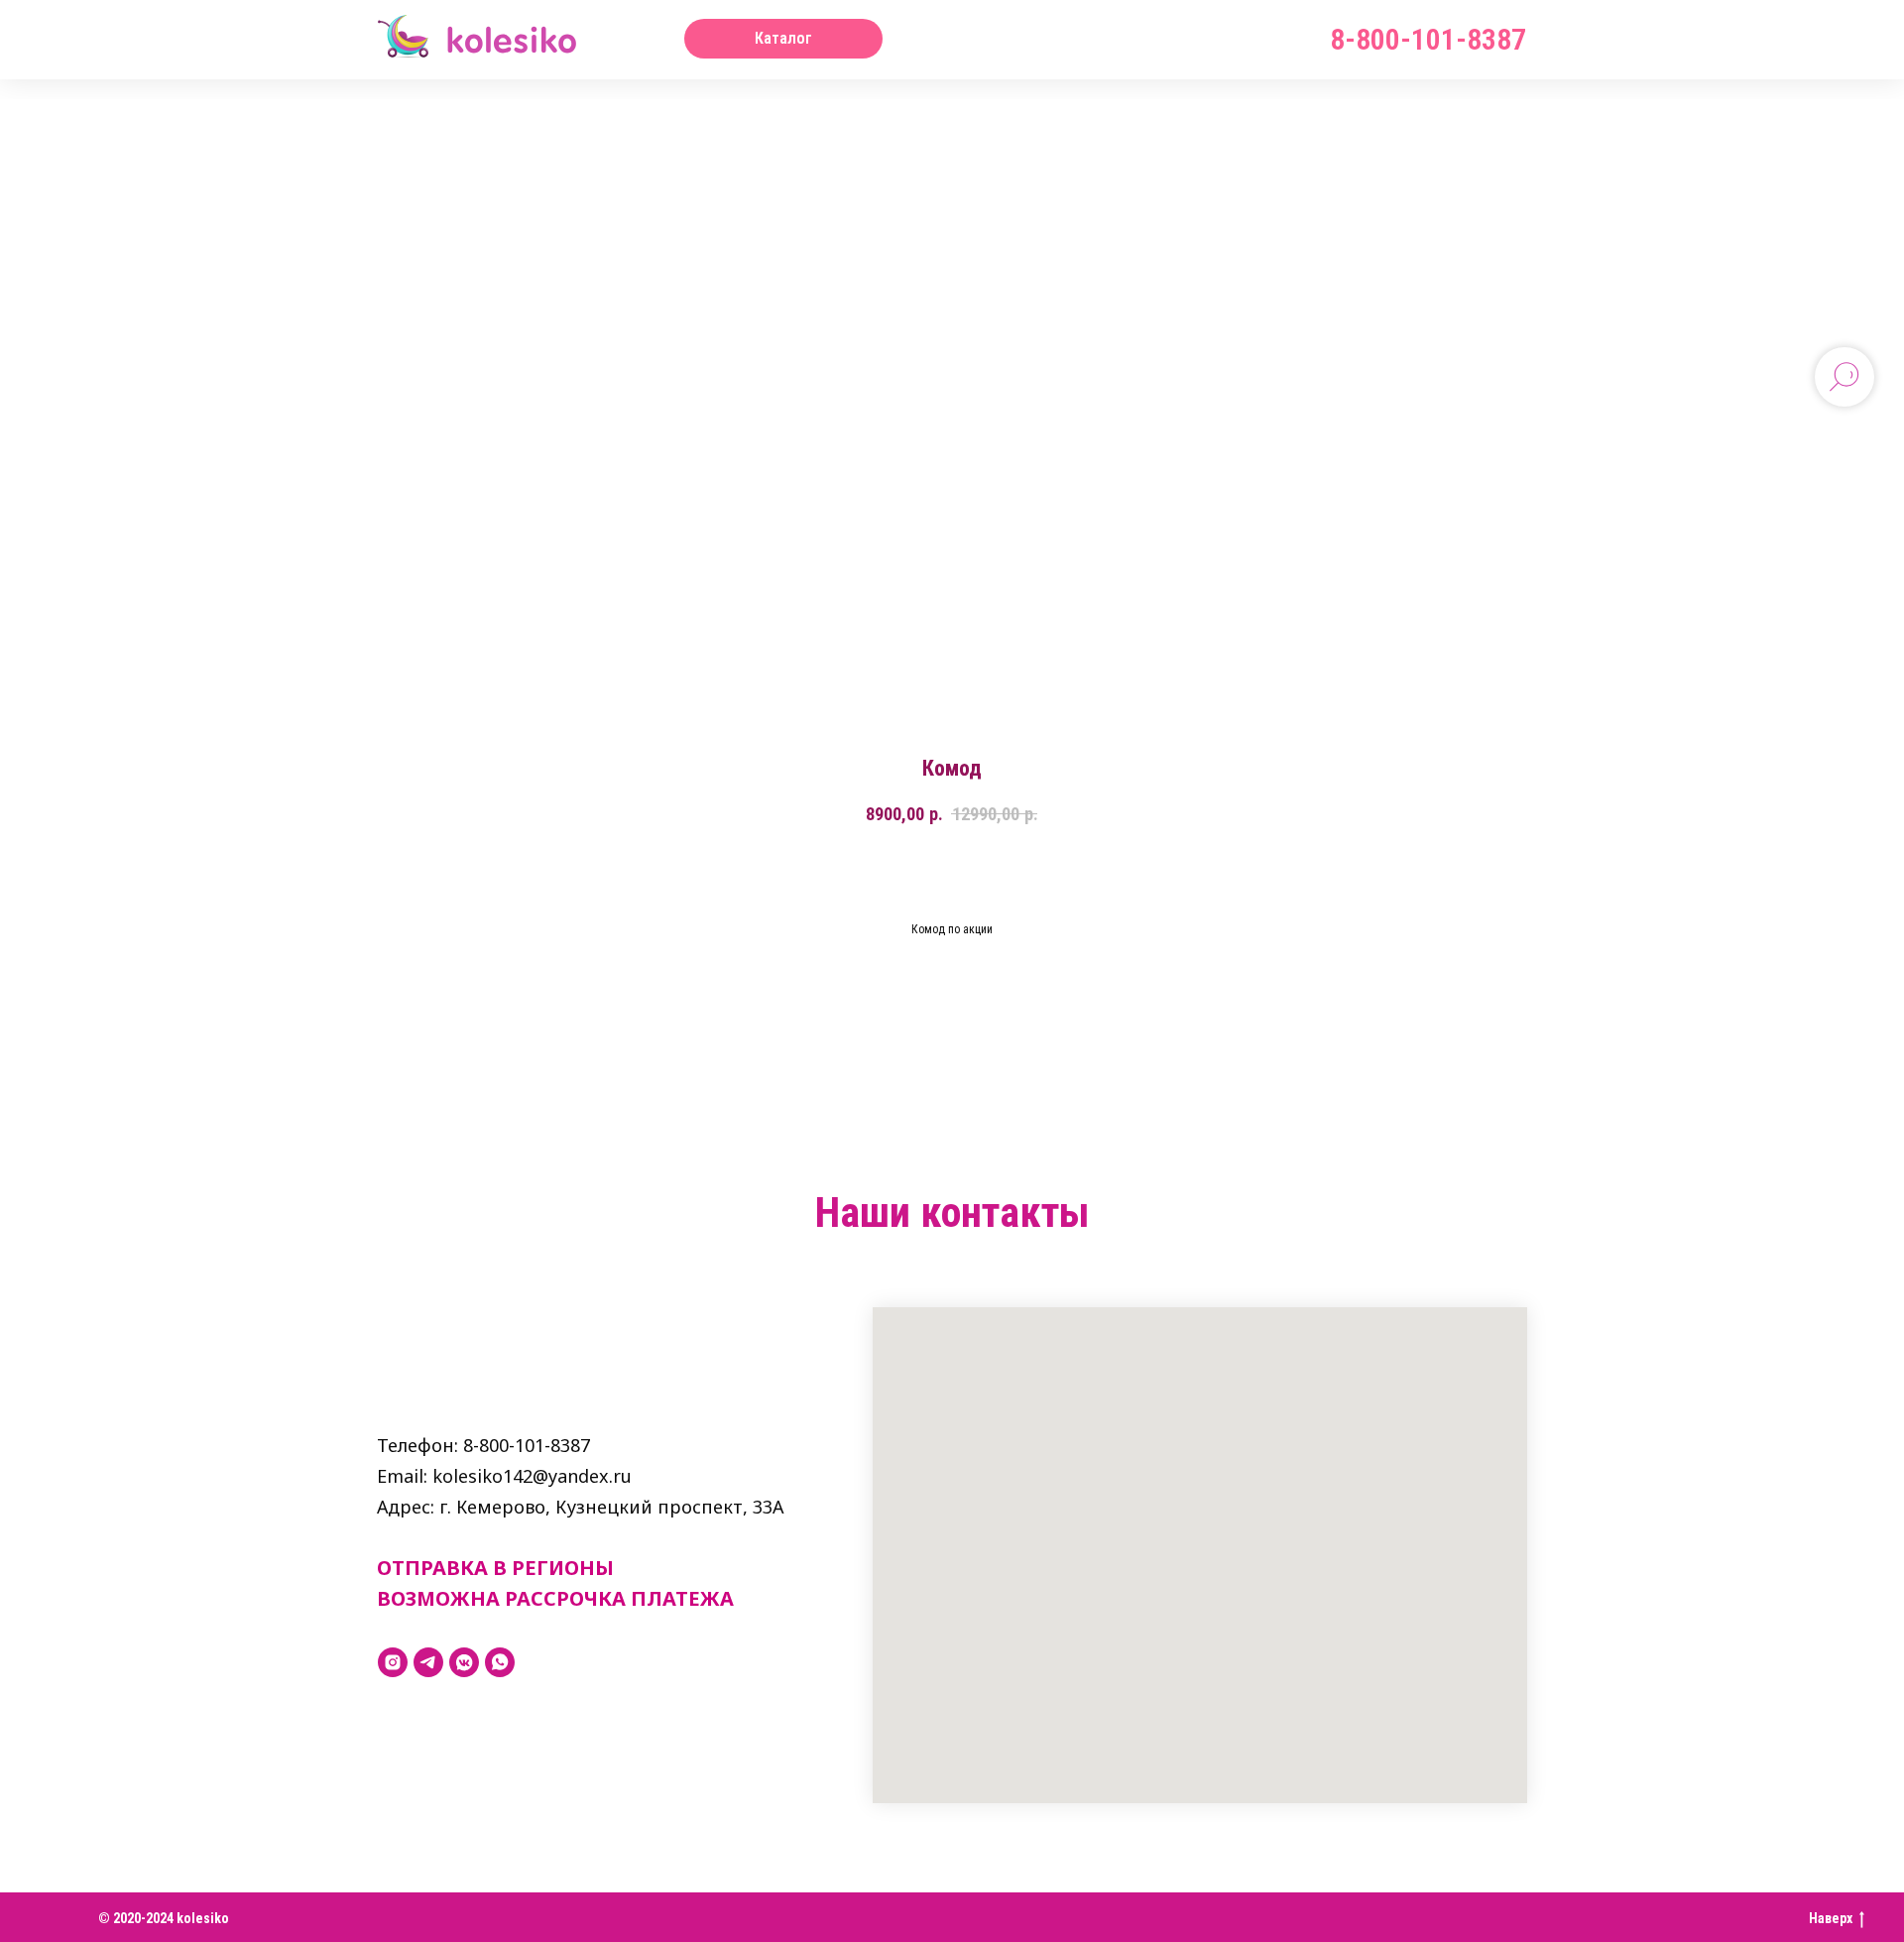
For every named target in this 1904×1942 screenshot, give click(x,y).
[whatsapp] (500, 1662)
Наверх (1831, 1918)
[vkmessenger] (464, 1662)
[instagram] (393, 1662)
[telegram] (428, 1662)
